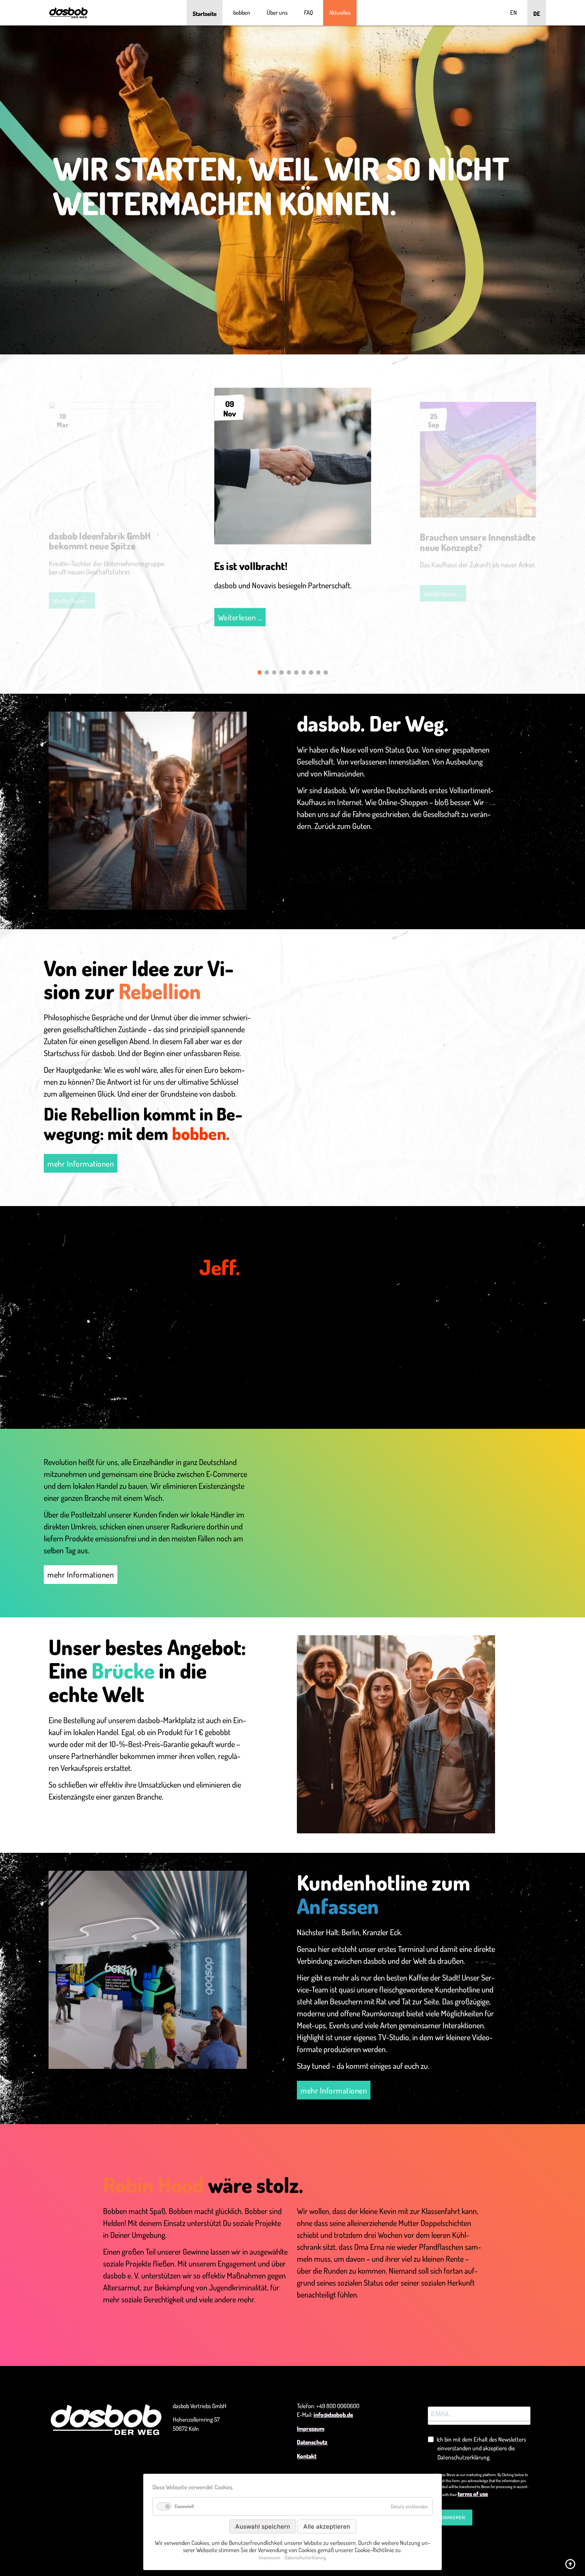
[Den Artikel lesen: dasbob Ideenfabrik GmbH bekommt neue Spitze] (107, 406)
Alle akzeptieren (327, 2526)
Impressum (311, 2429)
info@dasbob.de (333, 2415)
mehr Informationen (81, 1163)
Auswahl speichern (263, 2526)
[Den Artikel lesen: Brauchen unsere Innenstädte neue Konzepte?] (478, 515)
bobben (242, 13)
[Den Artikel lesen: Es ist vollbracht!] (292, 541)
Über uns (277, 13)
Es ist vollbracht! (251, 566)
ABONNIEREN (450, 2518)
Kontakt (307, 2456)
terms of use (473, 2494)
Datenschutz (312, 2442)
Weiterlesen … (242, 619)
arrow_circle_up (570, 2564)
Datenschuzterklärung (305, 2558)
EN (514, 13)
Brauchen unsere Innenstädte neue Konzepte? (478, 542)
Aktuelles (340, 13)
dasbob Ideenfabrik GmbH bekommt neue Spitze (100, 541)
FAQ (308, 13)
